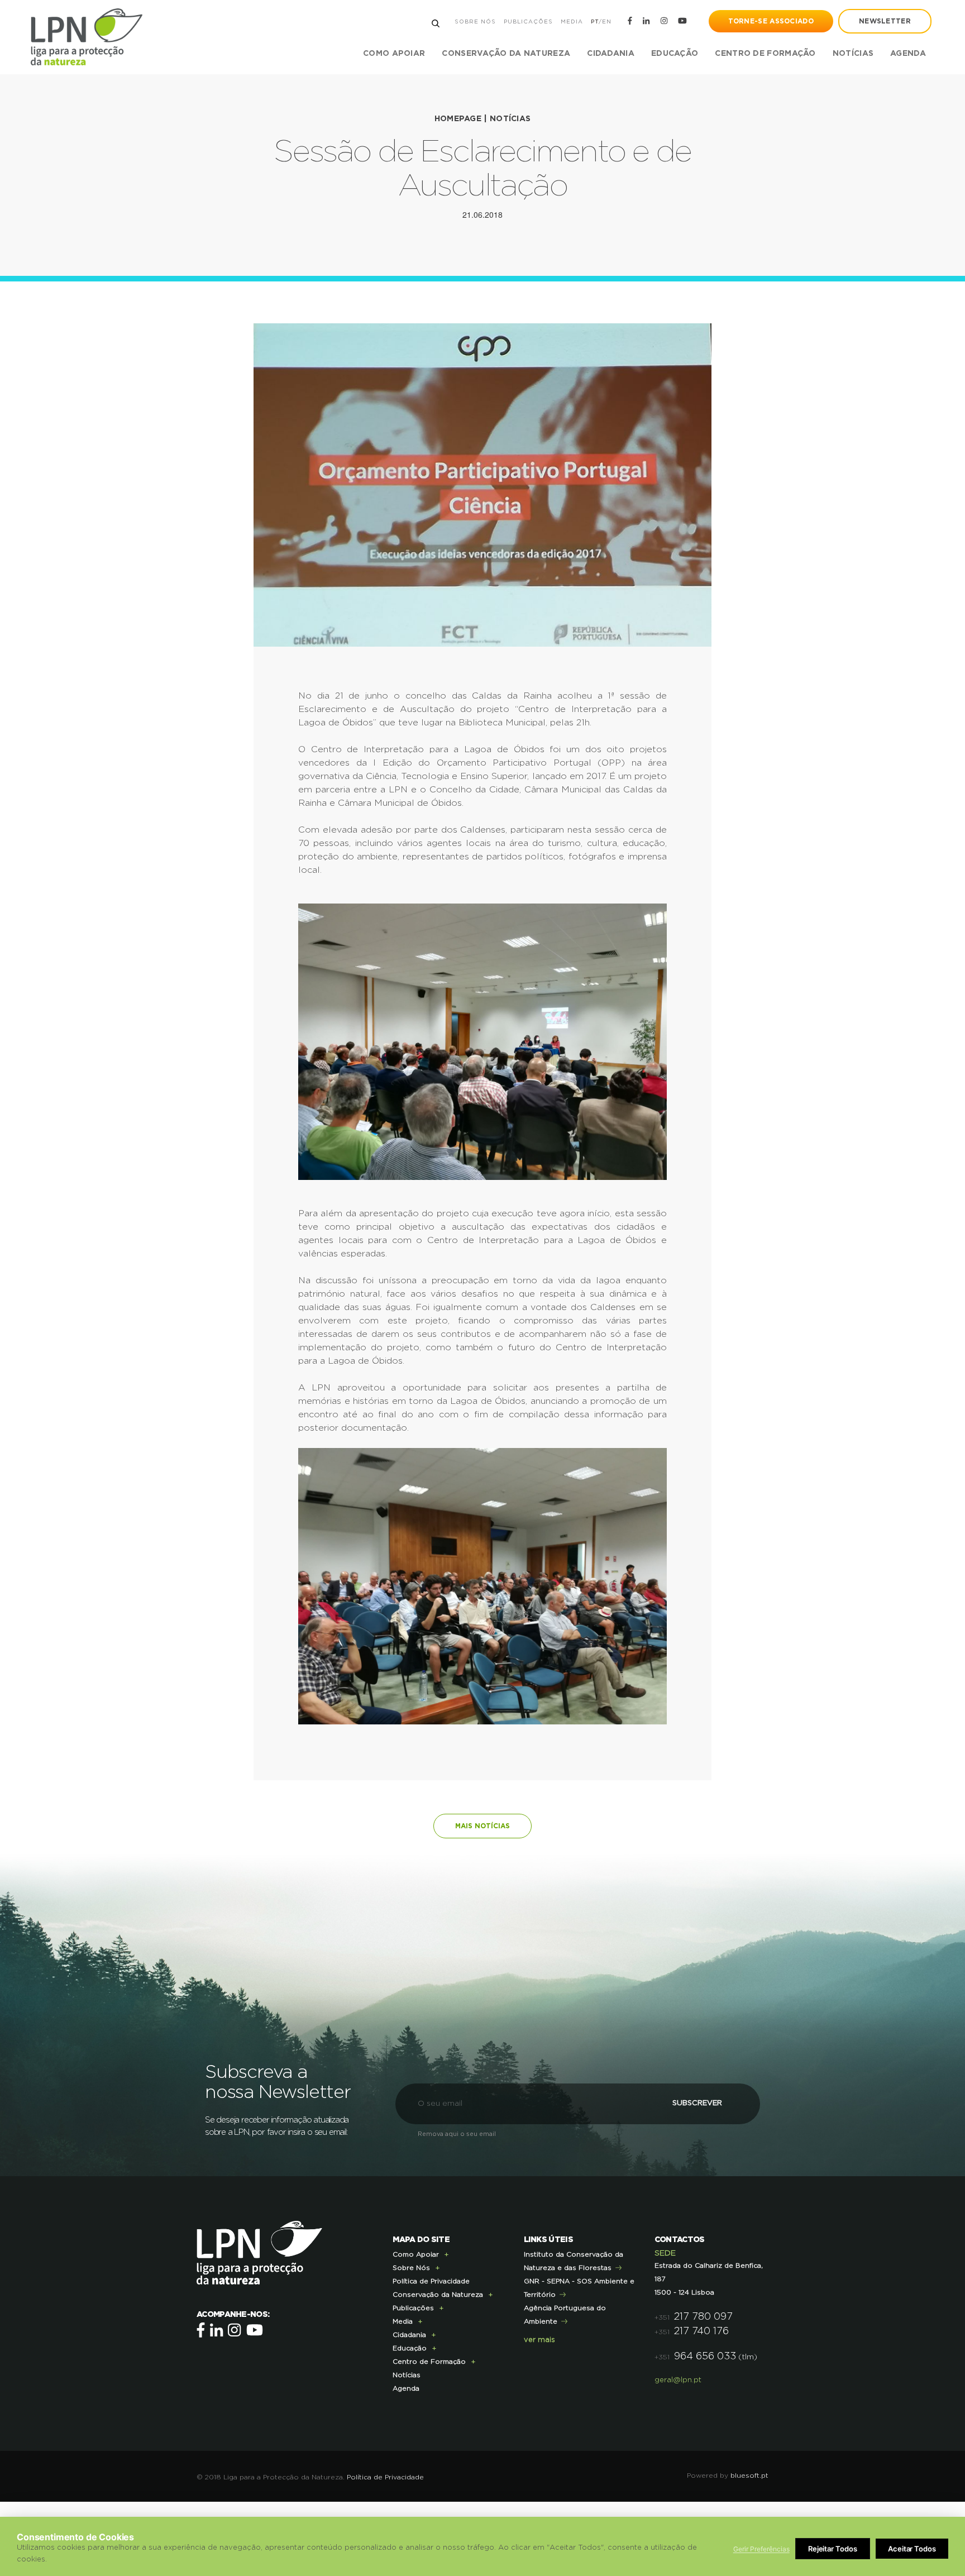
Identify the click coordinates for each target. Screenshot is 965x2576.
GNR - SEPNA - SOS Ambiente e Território (579, 2288)
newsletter (885, 21)
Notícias (853, 54)
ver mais (539, 2340)
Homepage (458, 119)
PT (595, 22)
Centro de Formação (765, 54)
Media (572, 22)
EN (607, 22)
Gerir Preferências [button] (761, 2549)
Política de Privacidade (431, 2281)
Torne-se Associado (771, 21)
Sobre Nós (475, 22)
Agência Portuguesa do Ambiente (565, 2315)
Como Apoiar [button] (394, 54)
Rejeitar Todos (833, 2549)
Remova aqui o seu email (457, 2134)
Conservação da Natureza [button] (506, 54)
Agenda (908, 54)
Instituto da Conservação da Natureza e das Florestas (574, 2261)
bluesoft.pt (749, 2475)
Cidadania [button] (611, 54)
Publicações (528, 22)
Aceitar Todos (912, 2549)
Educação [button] (675, 54)
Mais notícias (482, 1826)
